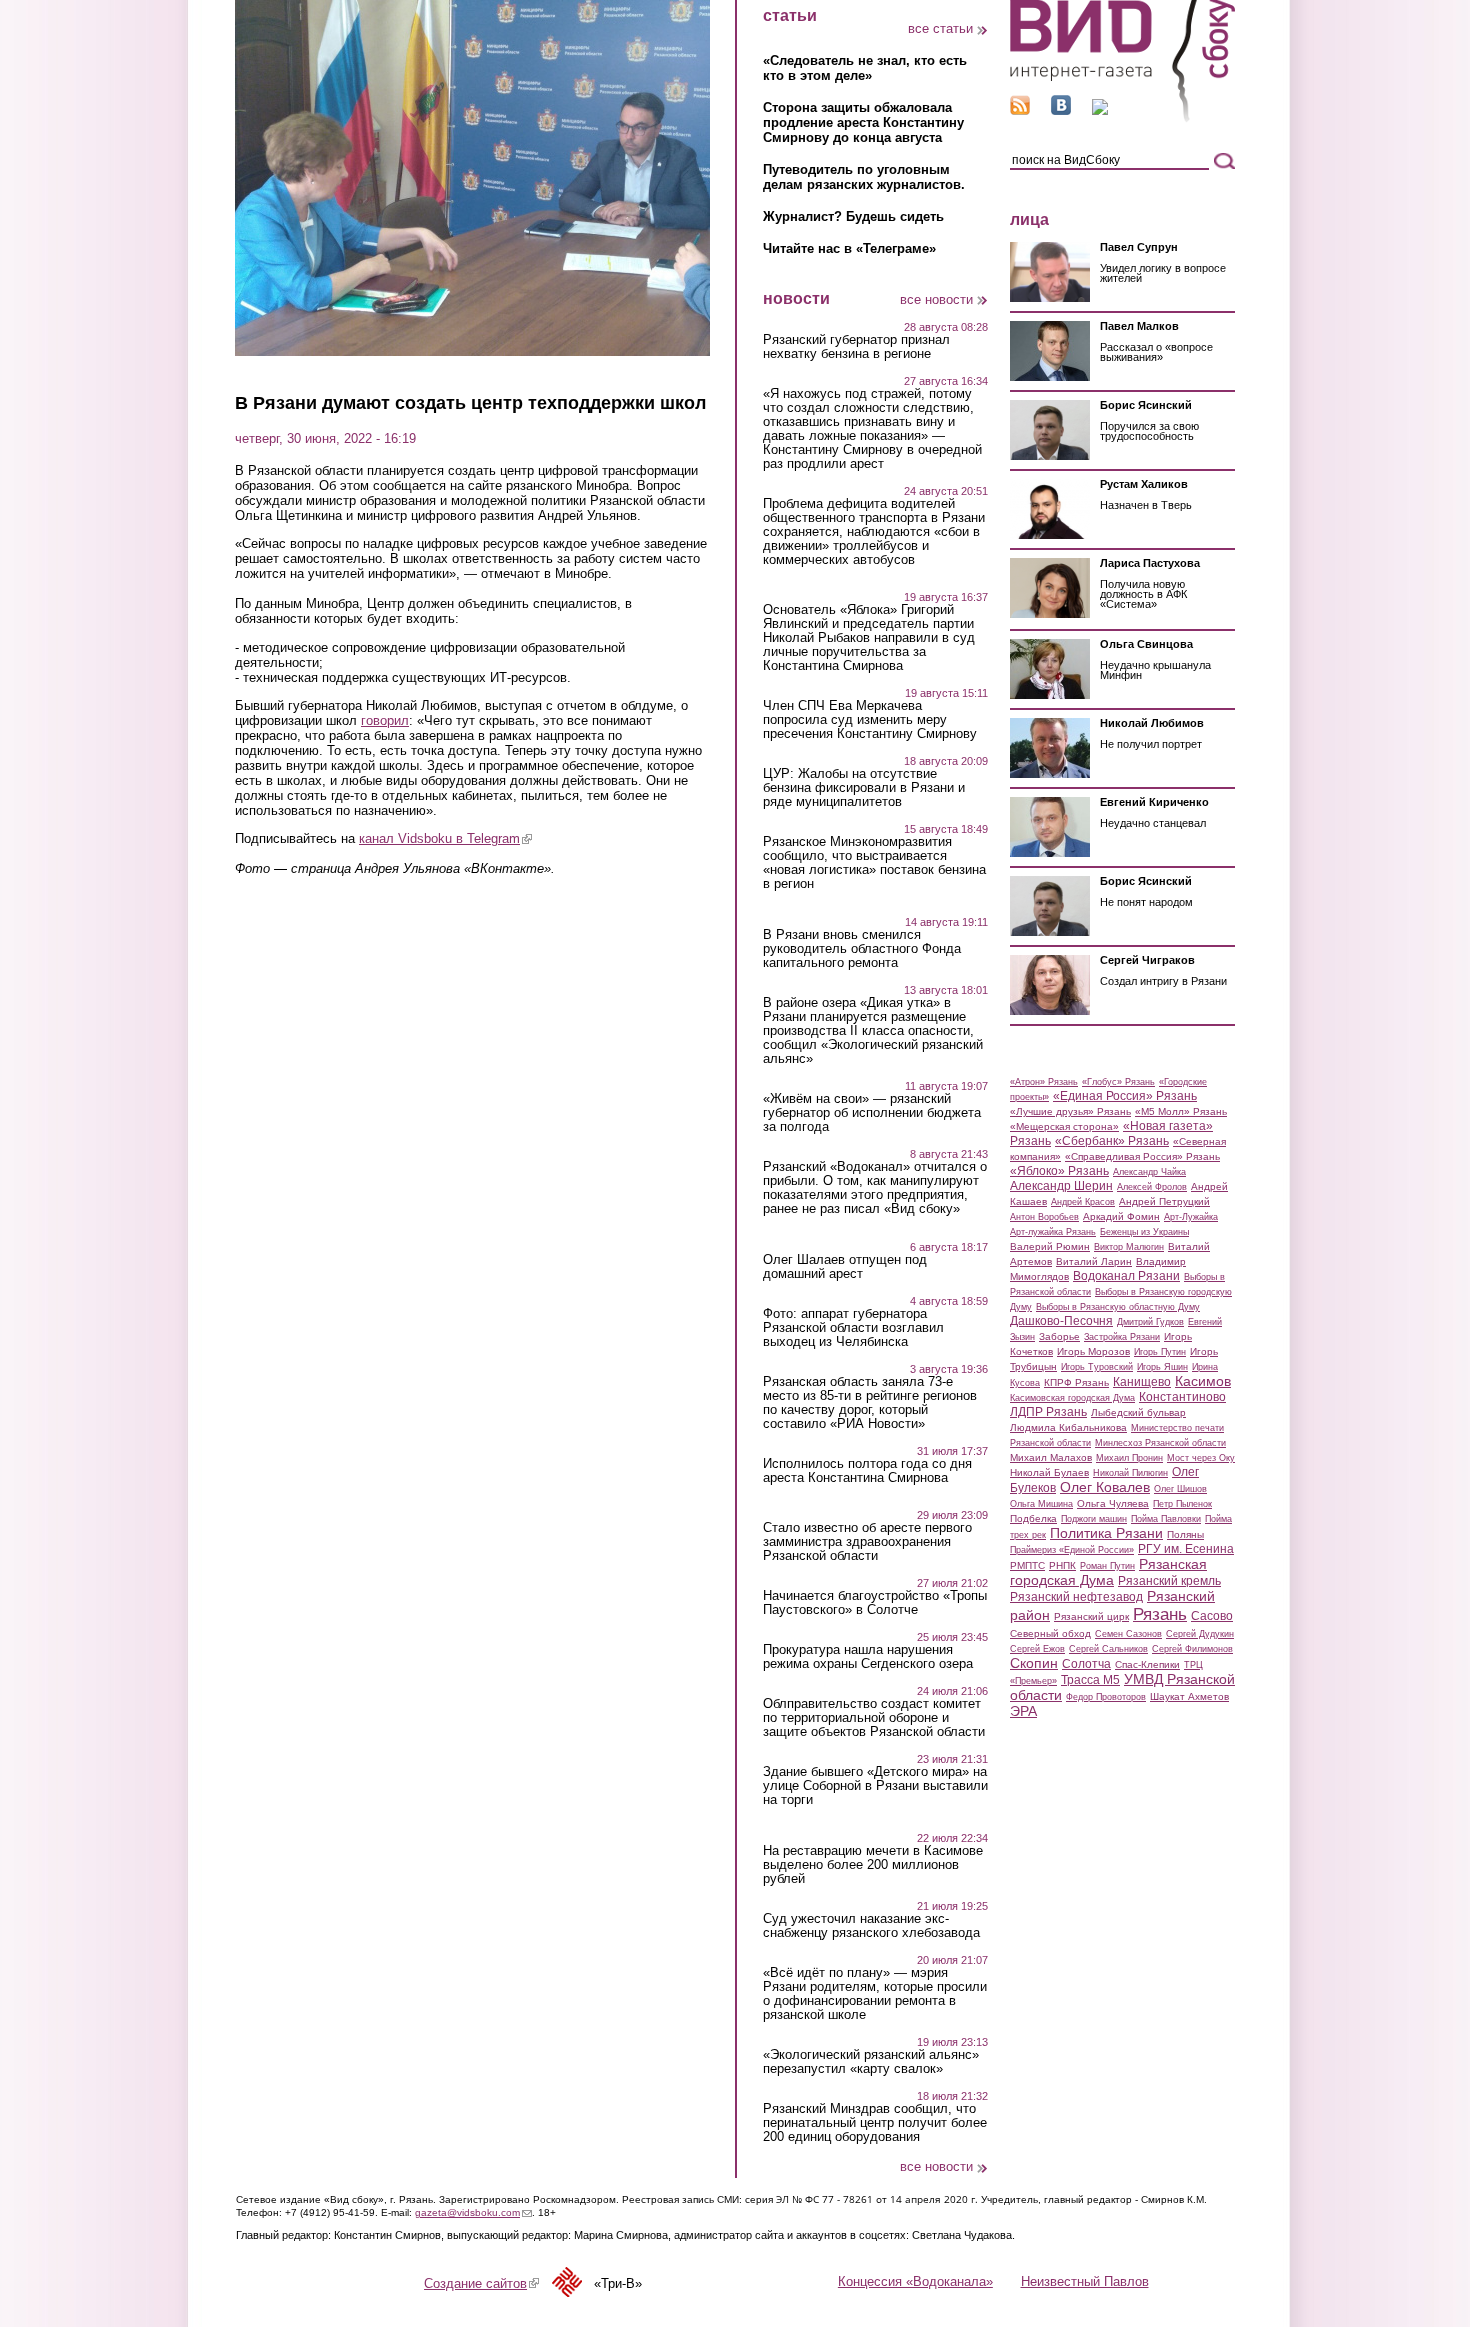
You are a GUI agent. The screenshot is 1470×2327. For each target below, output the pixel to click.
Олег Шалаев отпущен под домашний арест (845, 1267)
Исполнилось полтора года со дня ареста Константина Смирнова (867, 1471)
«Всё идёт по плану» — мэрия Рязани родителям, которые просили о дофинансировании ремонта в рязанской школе (875, 1994)
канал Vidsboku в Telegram (445, 838)
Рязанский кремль (1169, 1581)
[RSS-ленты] (1020, 110)
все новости (936, 299)
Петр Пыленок (1182, 1504)
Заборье (1059, 1336)
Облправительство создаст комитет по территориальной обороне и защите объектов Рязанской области (874, 1718)
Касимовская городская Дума (1072, 1398)
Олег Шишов (1180, 1489)
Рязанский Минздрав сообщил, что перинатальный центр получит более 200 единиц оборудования (875, 2123)
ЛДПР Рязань (1048, 1412)
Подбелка (1033, 1518)
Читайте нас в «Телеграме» (849, 248)
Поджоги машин (1094, 1519)
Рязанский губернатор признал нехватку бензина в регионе (856, 347)
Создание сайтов (481, 2283)
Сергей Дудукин (1200, 1634)
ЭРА (1023, 1711)
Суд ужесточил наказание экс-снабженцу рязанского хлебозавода (871, 1926)
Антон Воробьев (1044, 1217)
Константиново (1182, 1397)
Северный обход (1050, 1633)
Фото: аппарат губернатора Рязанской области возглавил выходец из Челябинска (853, 1328)
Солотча (1086, 1664)
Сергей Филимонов (1192, 1649)
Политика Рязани (1106, 1533)
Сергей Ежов (1037, 1649)
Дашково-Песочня (1061, 1321)
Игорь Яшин (1162, 1367)
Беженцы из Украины (1144, 1232)
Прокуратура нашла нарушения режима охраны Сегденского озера (868, 1657)
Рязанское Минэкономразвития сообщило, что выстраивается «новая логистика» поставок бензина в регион (874, 863)
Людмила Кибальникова (1068, 1427)
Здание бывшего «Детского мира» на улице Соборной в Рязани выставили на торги (875, 1786)
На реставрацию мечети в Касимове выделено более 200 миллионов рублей (873, 1865)
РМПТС (1027, 1565)
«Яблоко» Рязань (1059, 1171)
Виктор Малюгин (1129, 1247)
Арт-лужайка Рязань (1053, 1232)
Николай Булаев (1049, 1472)
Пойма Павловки (1166, 1519)
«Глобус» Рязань (1118, 1082)
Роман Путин (1107, 1566)
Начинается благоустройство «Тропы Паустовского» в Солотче (875, 1603)
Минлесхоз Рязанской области (1160, 1443)
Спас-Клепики (1147, 1664)
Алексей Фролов (1152, 1187)
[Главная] (1122, 118)
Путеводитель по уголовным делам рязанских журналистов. (864, 177)
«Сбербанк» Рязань (1112, 1141)
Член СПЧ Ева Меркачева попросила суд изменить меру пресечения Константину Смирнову (870, 720)
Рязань (1160, 1614)
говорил (385, 720)
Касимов (1203, 1381)
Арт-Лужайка (1191, 1217)
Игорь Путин (1160, 1352)
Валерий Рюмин (1050, 1246)
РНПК (1062, 1565)
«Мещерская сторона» (1064, 1126)
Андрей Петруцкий (1164, 1201)
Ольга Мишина (1041, 1504)
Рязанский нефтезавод (1076, 1597)
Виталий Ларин (1094, 1261)
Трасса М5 (1090, 1680)
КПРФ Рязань (1076, 1382)
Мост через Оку (1201, 1458)
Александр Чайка (1149, 1172)
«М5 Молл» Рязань (1181, 1111)
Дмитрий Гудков (1150, 1322)
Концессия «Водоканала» (915, 2281)
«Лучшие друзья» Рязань (1070, 1111)
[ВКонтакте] (1061, 110)
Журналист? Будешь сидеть (853, 216)
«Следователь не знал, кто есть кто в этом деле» (865, 68)
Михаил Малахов (1051, 1457)
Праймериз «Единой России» (1072, 1550)
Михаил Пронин (1129, 1458)
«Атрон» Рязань (1044, 1082)
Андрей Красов (1083, 1202)
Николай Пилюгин (1130, 1473)
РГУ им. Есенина (1186, 1549)
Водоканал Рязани (1126, 1276)
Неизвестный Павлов (1085, 2281)
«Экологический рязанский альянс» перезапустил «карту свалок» (871, 2062)
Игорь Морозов (1093, 1351)
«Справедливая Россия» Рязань (1142, 1156)
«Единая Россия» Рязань (1125, 1096)
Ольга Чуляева (1113, 1503)
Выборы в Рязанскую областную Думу (1118, 1307)
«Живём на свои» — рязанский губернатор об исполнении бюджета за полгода (872, 1113)
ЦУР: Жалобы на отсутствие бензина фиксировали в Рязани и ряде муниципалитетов (864, 788)
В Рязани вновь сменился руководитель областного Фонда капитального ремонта (862, 949)
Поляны (1185, 1534)
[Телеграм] (1100, 110)
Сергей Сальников (1108, 1649)
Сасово (1212, 1616)
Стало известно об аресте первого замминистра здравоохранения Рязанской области (867, 1542)
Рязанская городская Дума (1108, 1572)
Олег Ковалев (1105, 1487)
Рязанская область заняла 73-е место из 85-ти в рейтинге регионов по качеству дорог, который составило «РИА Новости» (870, 1403)
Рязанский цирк (1091, 1616)
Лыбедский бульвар (1138, 1412)
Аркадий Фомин (1121, 1216)
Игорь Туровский (1097, 1367)
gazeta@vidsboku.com (473, 2212)
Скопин (1034, 1663)
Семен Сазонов (1128, 1634)
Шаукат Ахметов (1189, 1696)
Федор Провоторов (1106, 1697)
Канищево (1142, 1382)
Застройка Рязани (1122, 1337)
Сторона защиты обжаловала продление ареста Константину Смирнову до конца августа (863, 122)
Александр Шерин (1061, 1186)
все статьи (940, 28)
